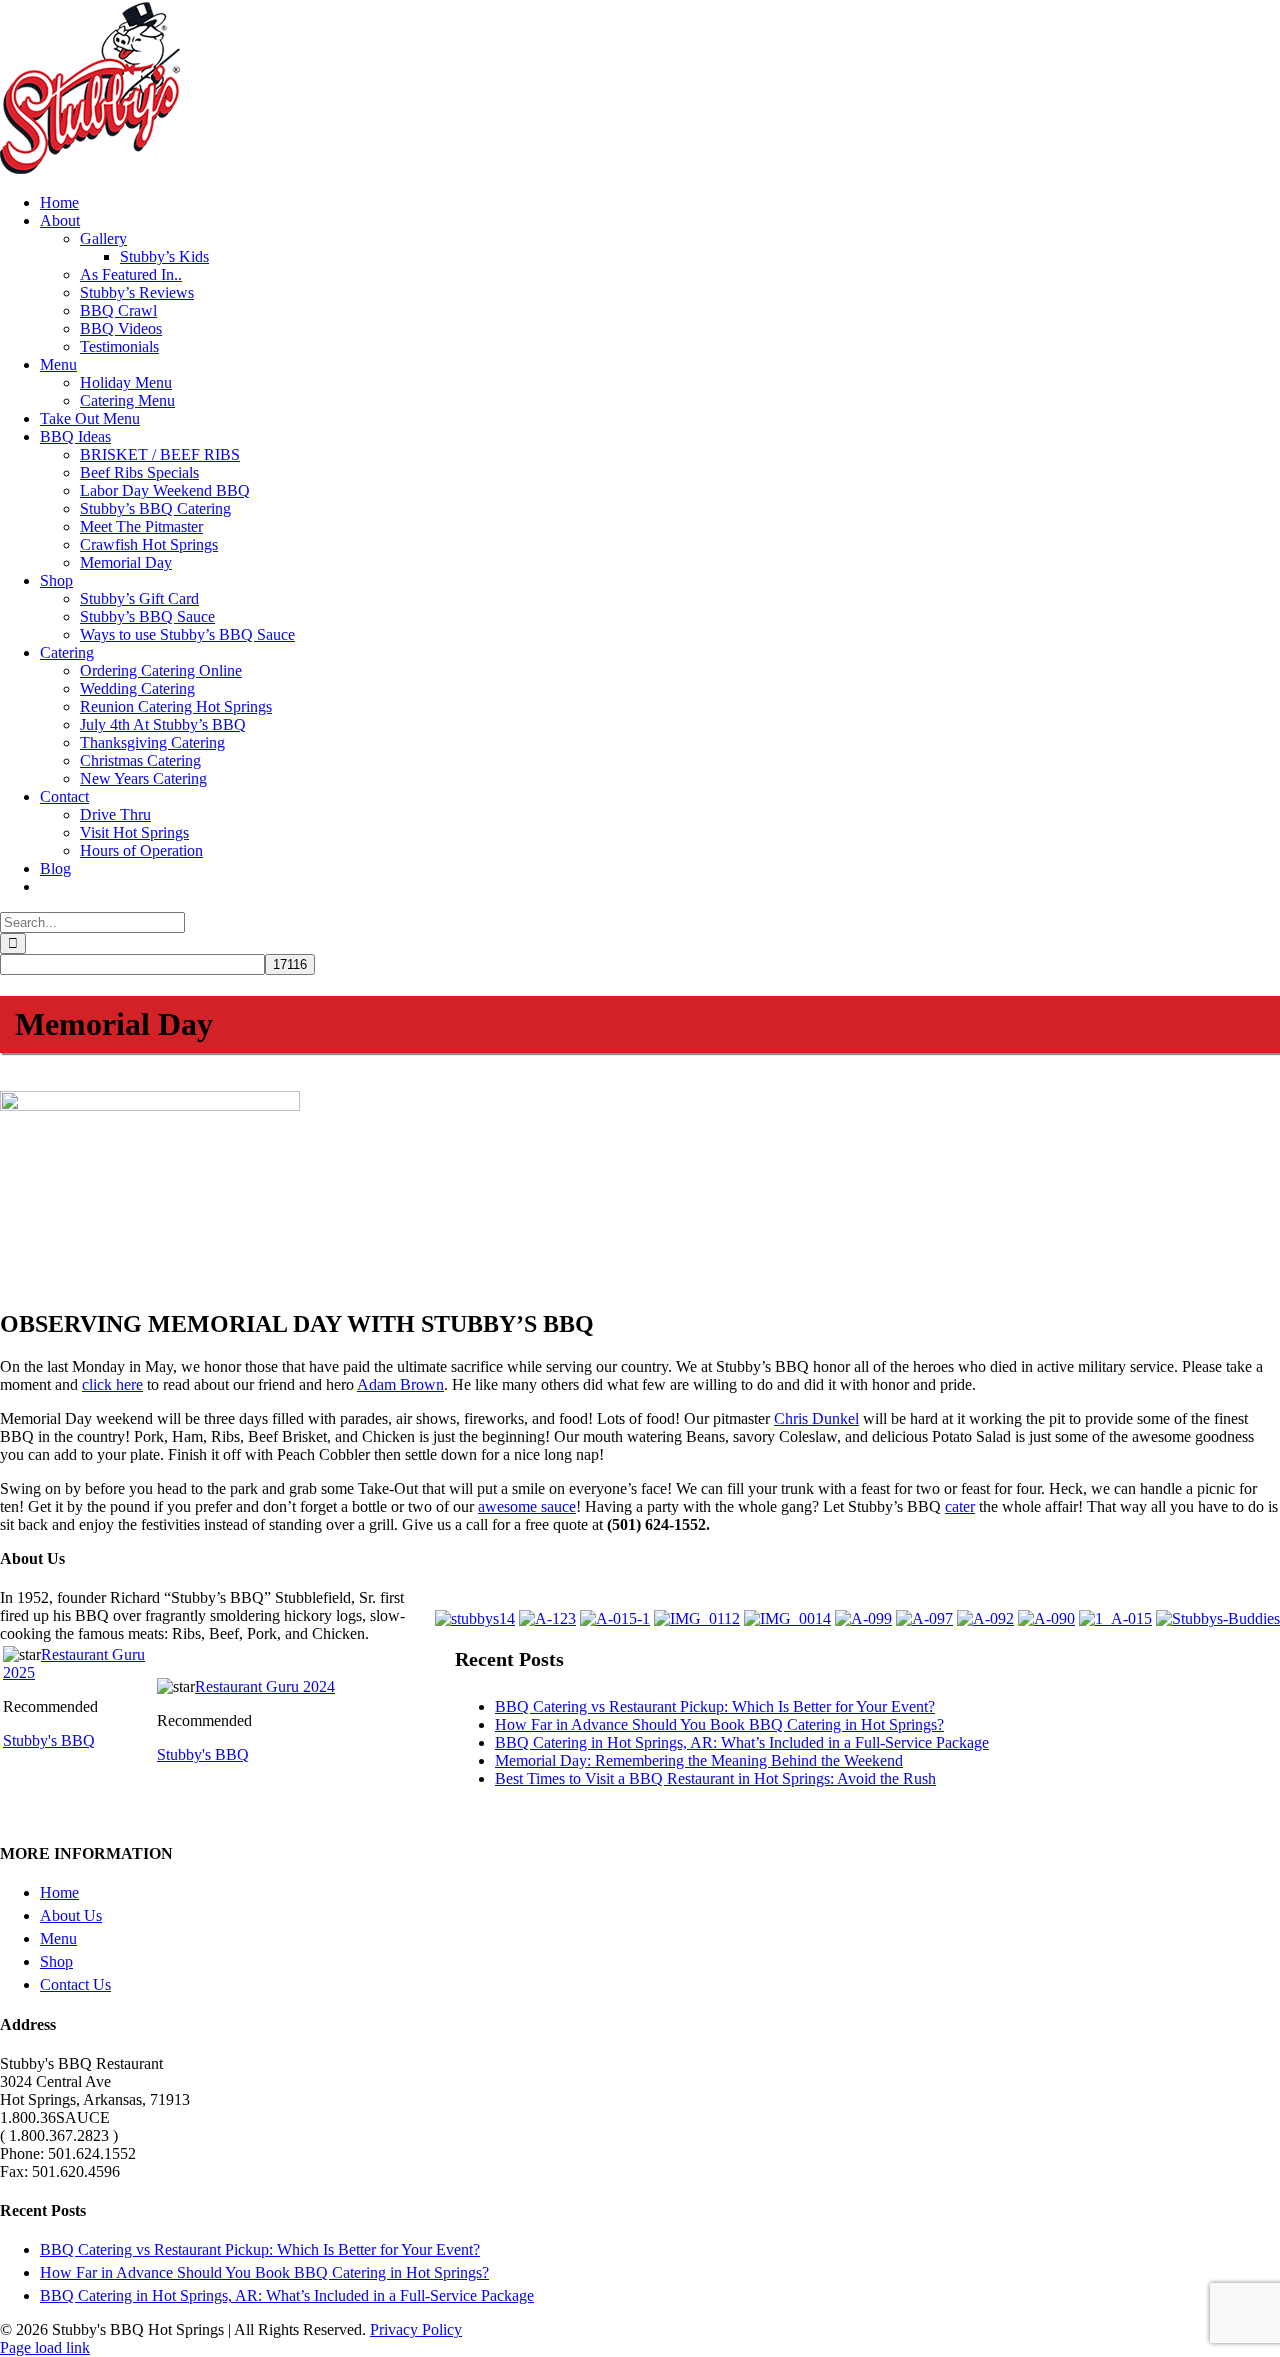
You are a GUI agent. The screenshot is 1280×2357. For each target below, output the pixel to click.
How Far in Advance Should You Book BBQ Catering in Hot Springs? (719, 1724)
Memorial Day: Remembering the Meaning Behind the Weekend (699, 1760)
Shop (56, 1961)
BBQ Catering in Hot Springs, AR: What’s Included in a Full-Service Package (742, 1742)
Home (59, 1892)
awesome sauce (527, 1506)
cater (960, 1506)
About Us (71, 1915)
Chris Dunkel (816, 1418)
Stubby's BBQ (49, 1740)
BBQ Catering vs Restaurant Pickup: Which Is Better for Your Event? (715, 1706)
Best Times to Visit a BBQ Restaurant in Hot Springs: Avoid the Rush (715, 1778)
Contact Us (75, 1984)
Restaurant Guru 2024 (265, 1686)
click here (112, 1384)
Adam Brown (400, 1384)
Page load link (45, 2347)
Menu (58, 1938)
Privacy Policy (416, 2329)
